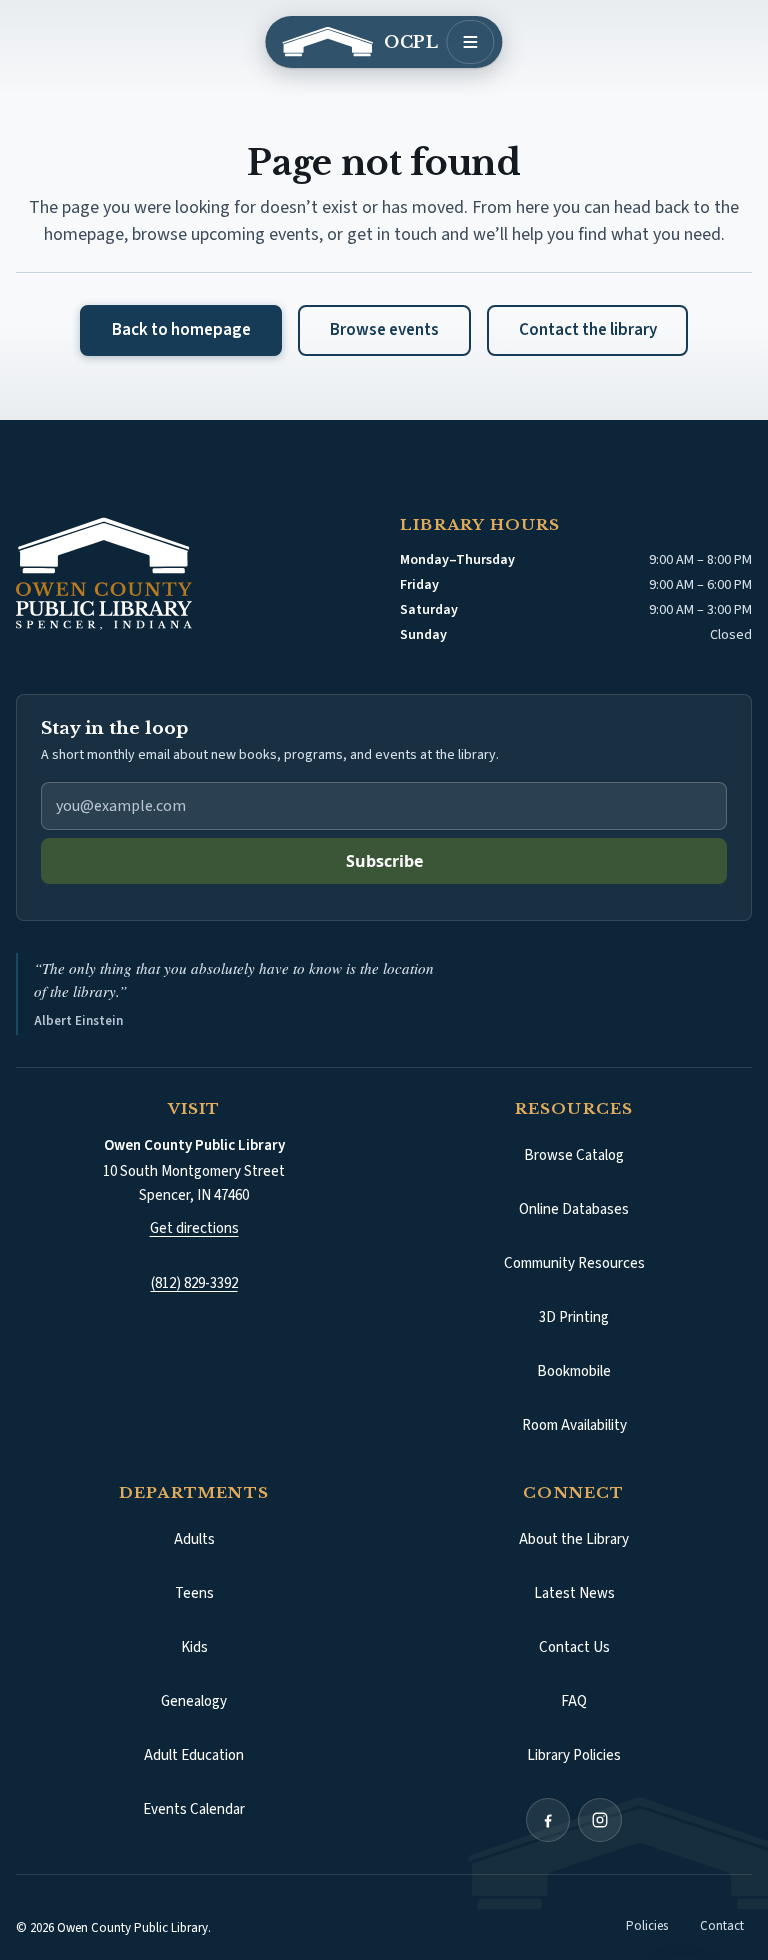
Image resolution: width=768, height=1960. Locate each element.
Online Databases (574, 1186)
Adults (194, 1516)
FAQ (574, 1678)
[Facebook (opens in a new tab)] (548, 1797)
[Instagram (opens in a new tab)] (600, 1797)
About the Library (574, 1516)
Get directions (194, 1205)
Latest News (574, 1570)
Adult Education (194, 1732)
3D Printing (574, 1294)
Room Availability (574, 1402)
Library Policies (574, 1732)
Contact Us (574, 1624)
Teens (194, 1570)
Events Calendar (194, 1786)
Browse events (384, 330)
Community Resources (574, 1240)
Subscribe (384, 861)
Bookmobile (574, 1348)
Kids (194, 1624)
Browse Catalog (612, 1138)
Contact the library (588, 330)
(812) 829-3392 (194, 1259)
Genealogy (194, 1678)
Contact (722, 1903)
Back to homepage (181, 330)
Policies (647, 1903)
